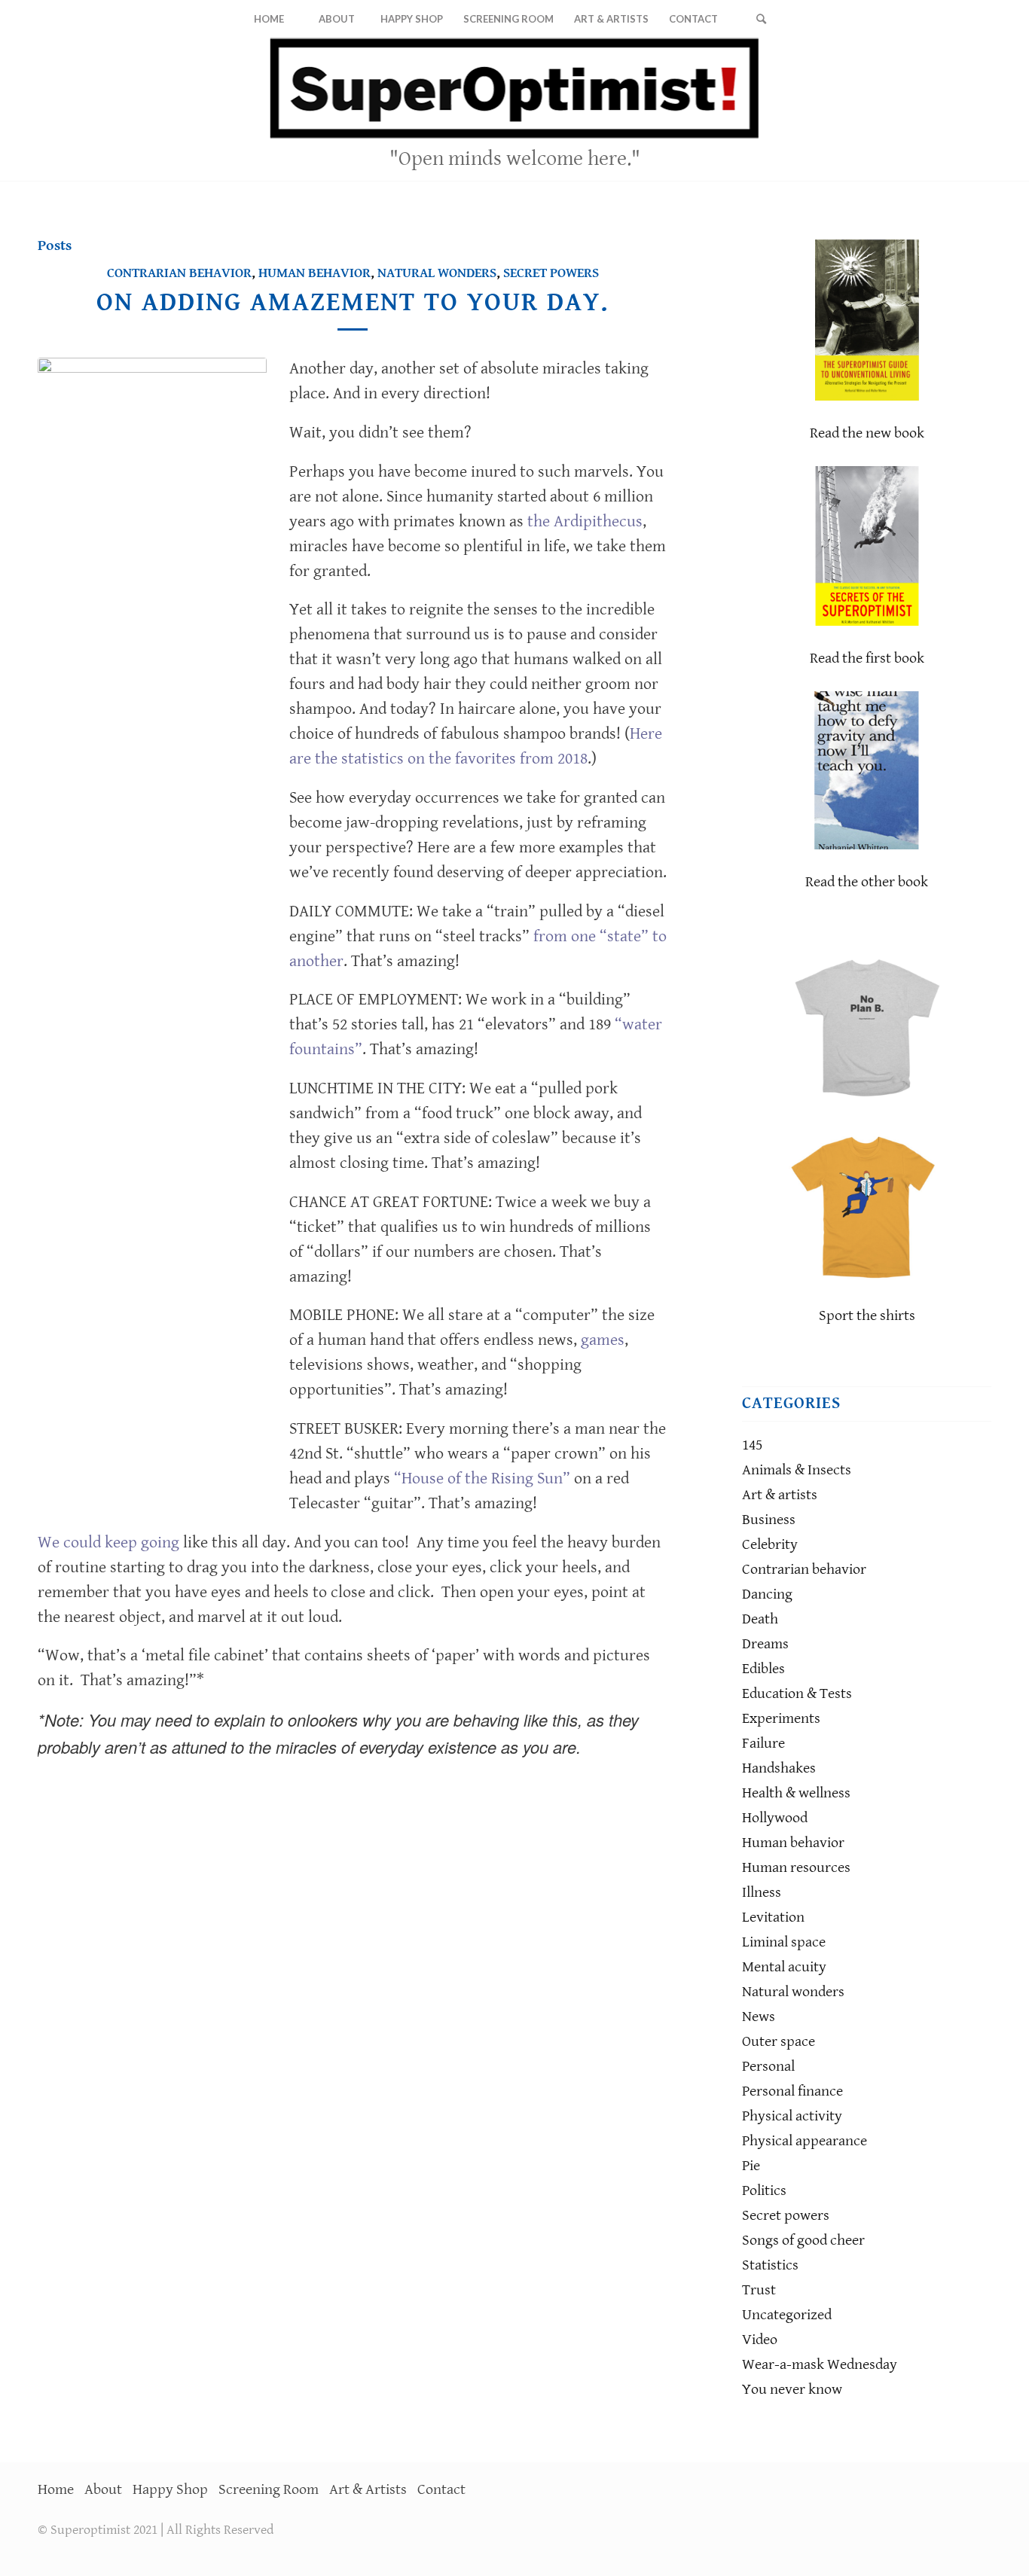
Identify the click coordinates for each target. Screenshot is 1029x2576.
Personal (768, 2067)
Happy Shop (170, 2490)
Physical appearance (805, 2141)
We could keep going (108, 1543)
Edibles (763, 1669)
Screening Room (269, 2490)
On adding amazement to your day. (353, 302)
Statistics (770, 2265)
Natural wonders (437, 273)
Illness (762, 1893)
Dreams (765, 1644)
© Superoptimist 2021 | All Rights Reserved (156, 2530)
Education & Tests (797, 1694)
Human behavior (315, 273)
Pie (751, 2166)
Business (769, 1520)
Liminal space (784, 1942)
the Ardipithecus (585, 521)
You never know (792, 2390)
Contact (441, 2490)
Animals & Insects (797, 1470)
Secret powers (551, 273)
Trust (759, 2290)
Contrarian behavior (179, 273)
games (603, 1340)
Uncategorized (787, 2315)
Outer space (779, 2042)
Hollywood (775, 1818)
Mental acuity (784, 1967)
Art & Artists (368, 2490)
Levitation (773, 1918)
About (103, 2490)
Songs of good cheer (803, 2241)
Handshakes (779, 1768)
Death (760, 1619)
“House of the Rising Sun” (482, 1479)
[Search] (761, 19)
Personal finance (792, 2091)
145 (752, 1445)
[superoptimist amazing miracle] (152, 922)
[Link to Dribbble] (980, 109)
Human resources (796, 1868)
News (759, 2017)
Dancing (767, 1594)
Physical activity (792, 2116)
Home (56, 2490)
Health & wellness (796, 1793)
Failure (763, 1744)
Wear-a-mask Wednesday (820, 2365)
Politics (764, 2191)
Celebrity (770, 1545)
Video (760, 2340)
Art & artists (780, 1495)
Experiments (781, 1719)
